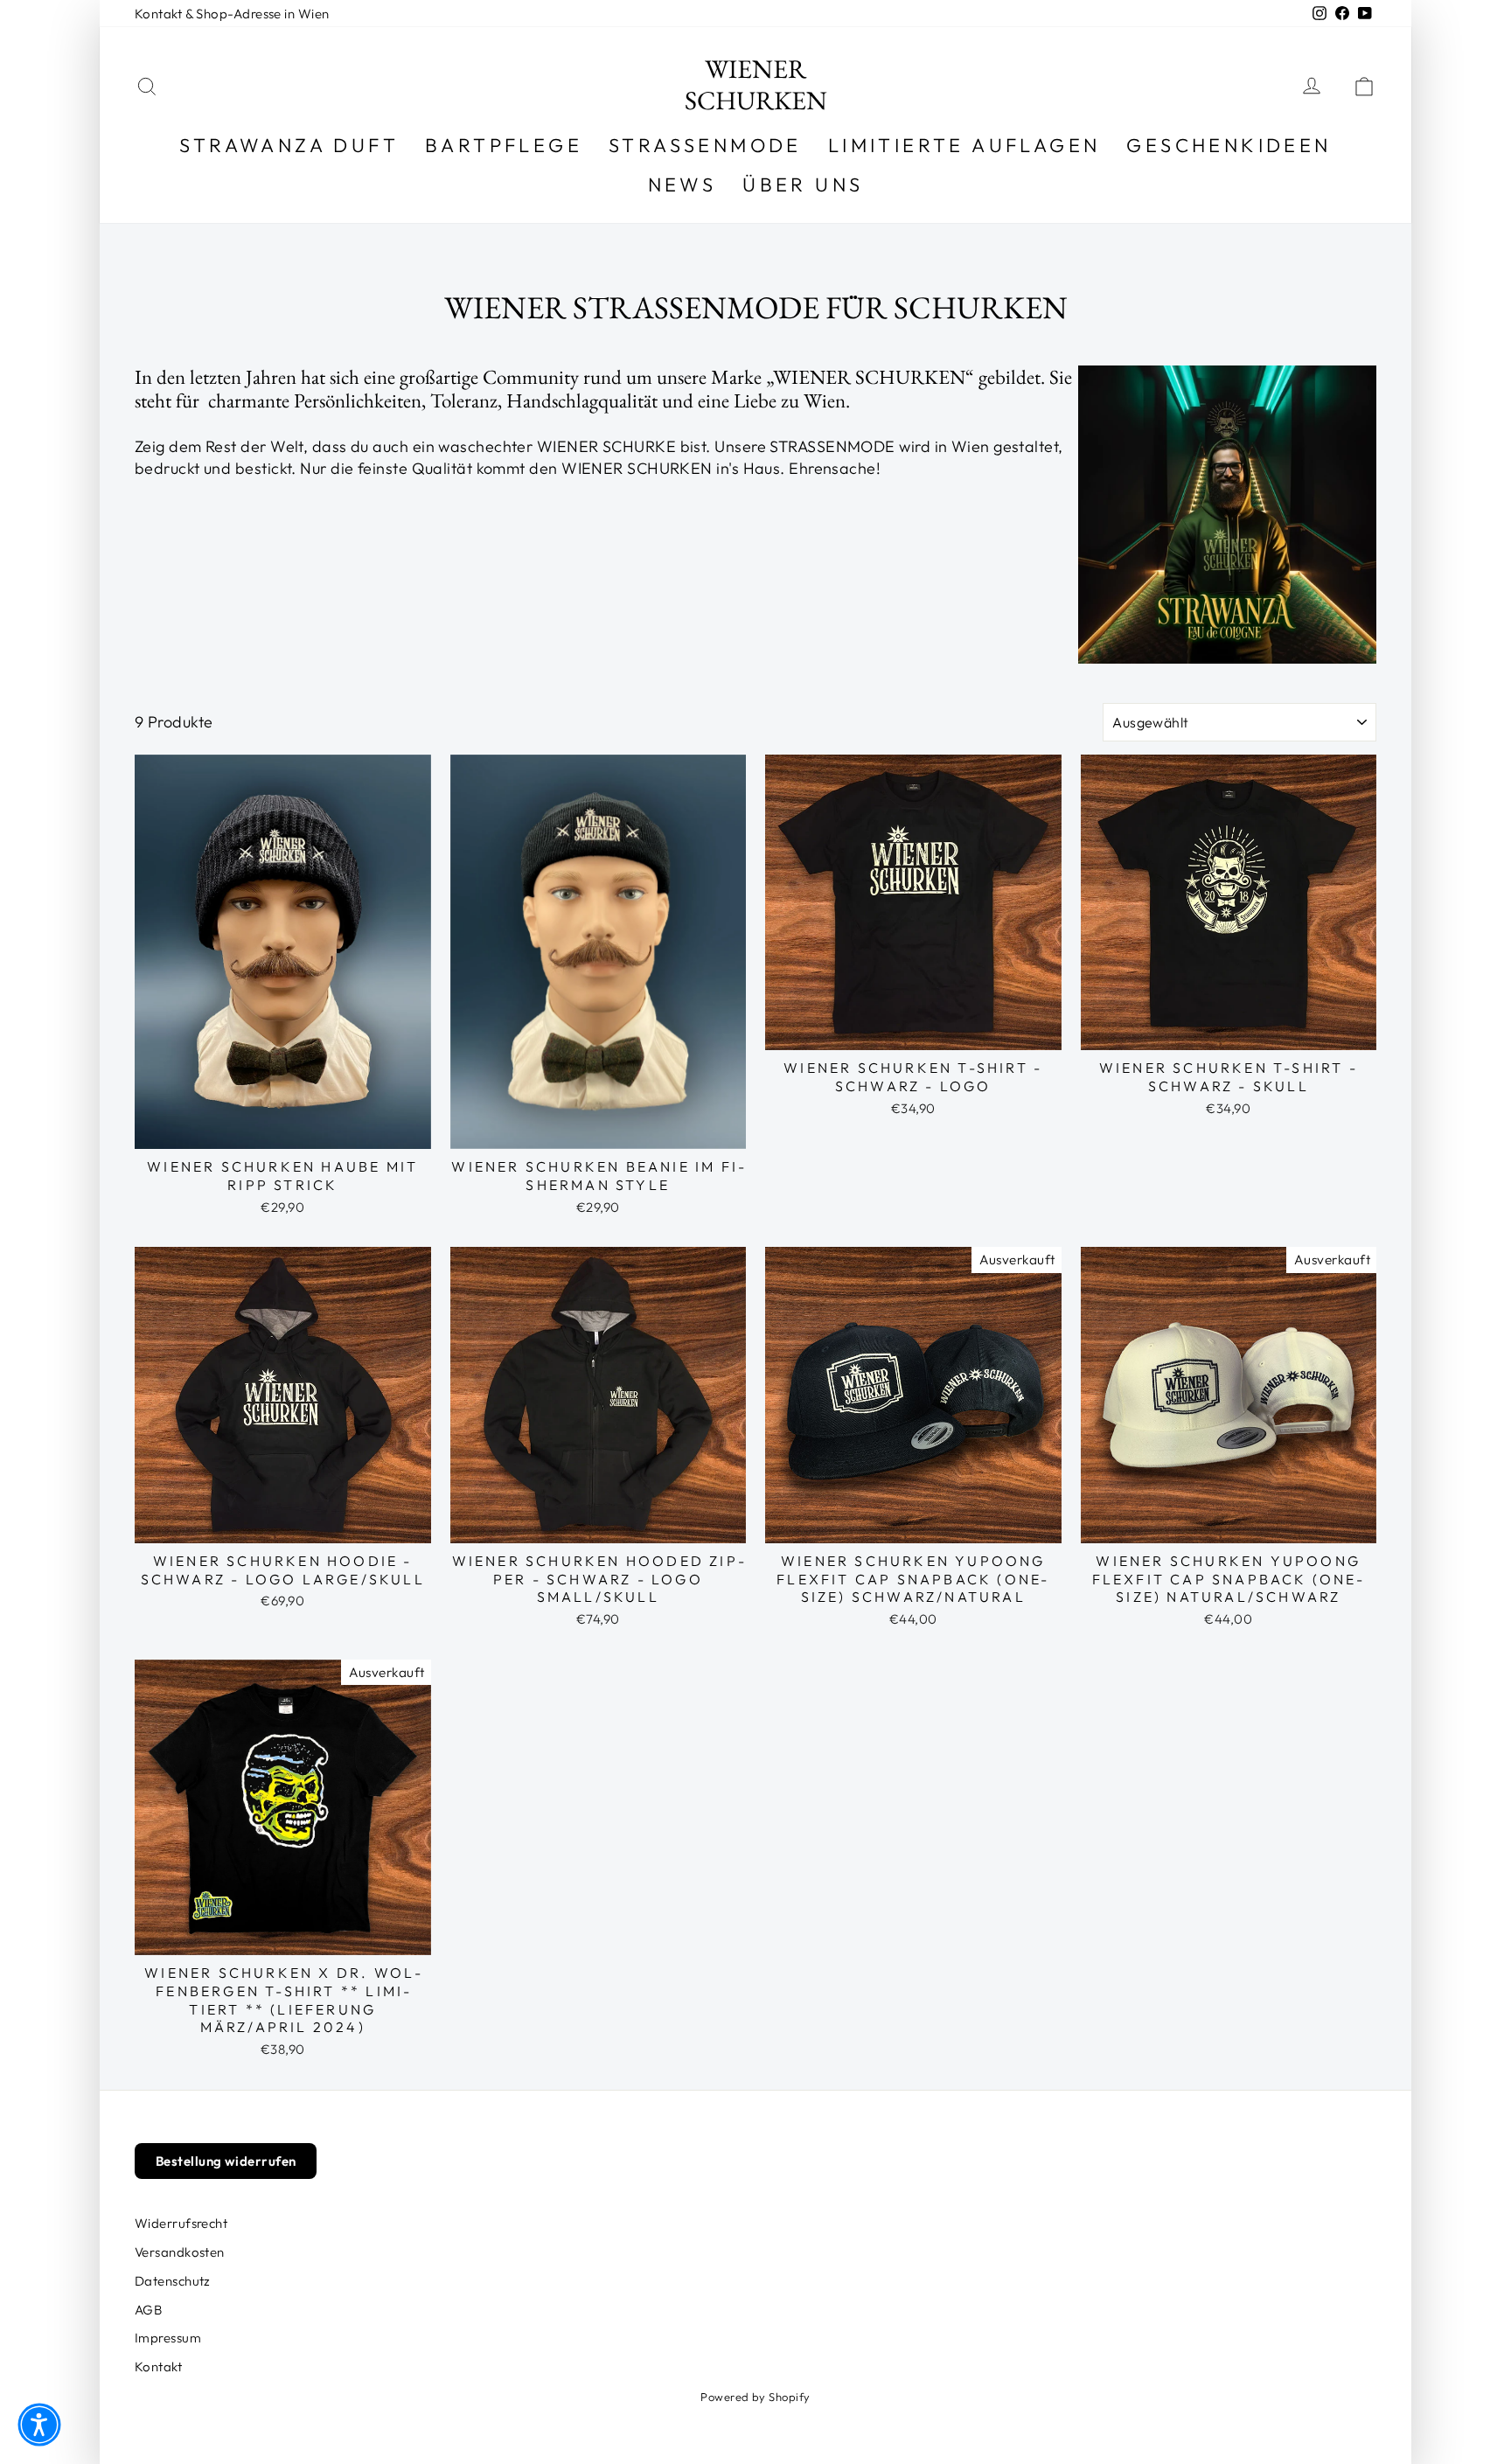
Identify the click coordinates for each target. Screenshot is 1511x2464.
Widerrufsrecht (181, 2223)
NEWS (682, 184)
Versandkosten (180, 2252)
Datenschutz (173, 2281)
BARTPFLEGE (504, 145)
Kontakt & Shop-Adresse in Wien (232, 14)
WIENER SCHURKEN (756, 84)
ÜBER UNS (803, 184)
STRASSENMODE (705, 145)
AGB (148, 2310)
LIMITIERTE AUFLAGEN (964, 145)
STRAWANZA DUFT (289, 145)
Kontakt (158, 2367)
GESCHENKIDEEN (1229, 145)
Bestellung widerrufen (226, 2161)
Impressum (168, 2338)
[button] (39, 2425)
